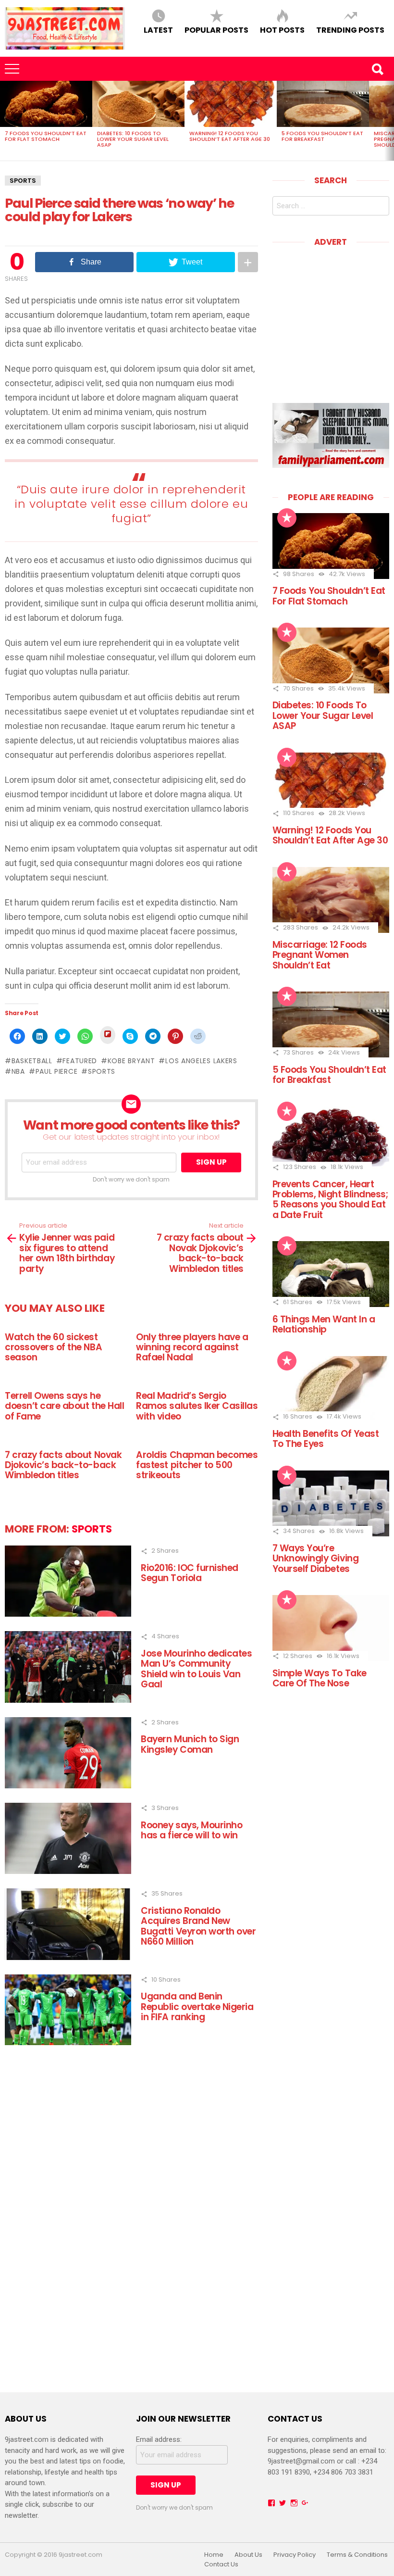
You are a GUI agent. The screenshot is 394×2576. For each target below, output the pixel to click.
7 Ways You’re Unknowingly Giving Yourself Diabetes (315, 1558)
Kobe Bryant (131, 1061)
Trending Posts (350, 30)
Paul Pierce (56, 1071)
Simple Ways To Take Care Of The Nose (320, 1678)
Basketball (32, 1061)
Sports (23, 181)
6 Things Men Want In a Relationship (324, 1324)
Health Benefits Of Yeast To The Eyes (326, 1439)
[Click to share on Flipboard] (108, 1035)
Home (214, 2555)
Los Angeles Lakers (201, 1061)
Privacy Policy (295, 2555)
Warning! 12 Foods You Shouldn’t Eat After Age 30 (230, 136)
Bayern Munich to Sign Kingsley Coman (190, 1744)
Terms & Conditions (357, 2555)
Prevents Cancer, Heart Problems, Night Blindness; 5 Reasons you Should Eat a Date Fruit (330, 1200)
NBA (18, 1071)
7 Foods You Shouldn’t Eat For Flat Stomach (46, 136)
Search (377, 69)
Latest (158, 30)
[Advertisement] (333, 318)
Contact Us (221, 2564)
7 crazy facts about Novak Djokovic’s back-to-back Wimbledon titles (63, 1465)
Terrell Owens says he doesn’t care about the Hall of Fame (64, 1406)
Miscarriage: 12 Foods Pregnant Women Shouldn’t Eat (320, 955)
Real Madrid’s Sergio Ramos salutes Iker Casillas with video (197, 1406)
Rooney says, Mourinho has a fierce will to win (191, 1830)
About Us (248, 2555)
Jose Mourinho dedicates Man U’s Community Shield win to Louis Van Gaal (196, 1669)
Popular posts (216, 30)
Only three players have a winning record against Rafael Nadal (192, 1347)
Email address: (159, 2439)
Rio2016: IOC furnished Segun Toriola (190, 1573)
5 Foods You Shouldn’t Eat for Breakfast (322, 136)
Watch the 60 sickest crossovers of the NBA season (53, 1347)
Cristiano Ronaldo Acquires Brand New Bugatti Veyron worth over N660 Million (198, 1926)
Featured (80, 1061)
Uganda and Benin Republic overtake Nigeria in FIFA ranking (197, 2007)
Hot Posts (282, 30)
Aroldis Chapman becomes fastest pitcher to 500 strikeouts (197, 1465)
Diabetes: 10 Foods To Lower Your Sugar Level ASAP (133, 139)
